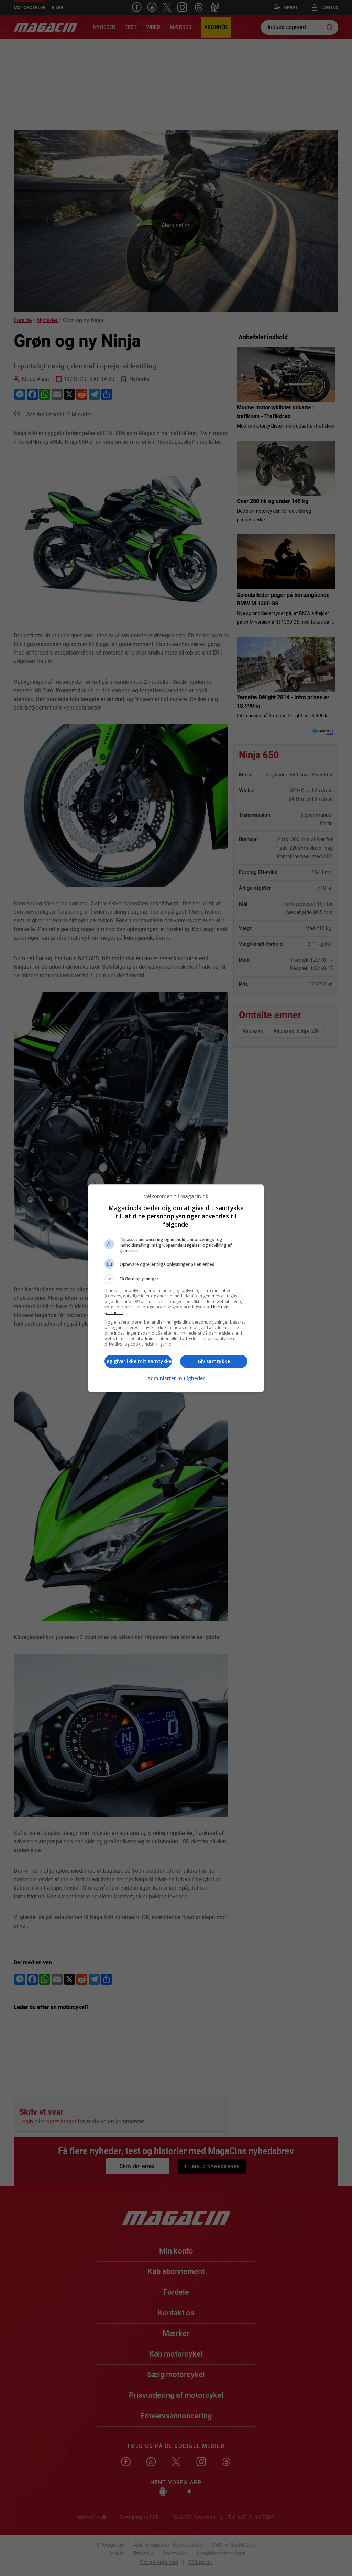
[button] (176, 1279)
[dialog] (176, 1288)
